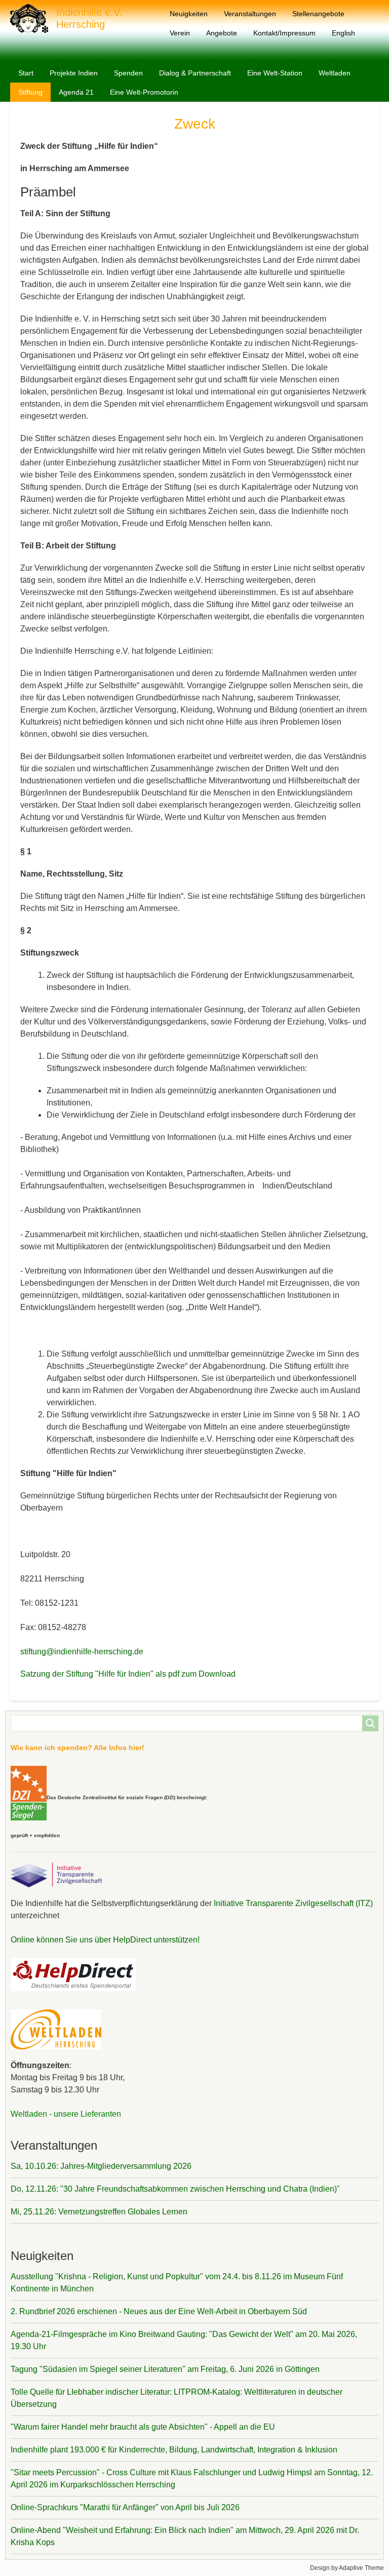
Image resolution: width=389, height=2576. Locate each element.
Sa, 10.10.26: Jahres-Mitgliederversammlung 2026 (101, 2166)
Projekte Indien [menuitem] (74, 73)
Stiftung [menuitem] (30, 92)
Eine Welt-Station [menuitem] (275, 73)
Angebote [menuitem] (222, 33)
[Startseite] (33, 18)
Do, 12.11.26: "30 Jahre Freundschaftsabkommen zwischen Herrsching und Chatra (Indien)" (175, 2189)
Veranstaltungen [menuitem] (250, 14)
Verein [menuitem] (180, 33)
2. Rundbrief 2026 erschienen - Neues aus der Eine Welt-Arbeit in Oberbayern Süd (159, 2311)
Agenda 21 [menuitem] (76, 92)
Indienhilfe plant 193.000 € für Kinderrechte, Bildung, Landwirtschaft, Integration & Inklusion (174, 2450)
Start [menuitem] (26, 73)
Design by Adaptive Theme (347, 2568)
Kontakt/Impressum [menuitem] (284, 33)
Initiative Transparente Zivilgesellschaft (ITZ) (292, 1903)
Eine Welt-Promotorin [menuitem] (144, 92)
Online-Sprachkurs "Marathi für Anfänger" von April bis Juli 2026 (125, 2507)
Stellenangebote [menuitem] (318, 14)
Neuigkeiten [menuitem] (189, 14)
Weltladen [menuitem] (335, 73)
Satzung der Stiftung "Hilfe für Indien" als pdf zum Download (128, 1674)
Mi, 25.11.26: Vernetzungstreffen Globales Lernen (99, 2212)
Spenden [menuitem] (128, 73)
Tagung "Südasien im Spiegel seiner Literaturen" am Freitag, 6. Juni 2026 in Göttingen (165, 2369)
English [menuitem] (343, 33)
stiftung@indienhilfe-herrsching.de (82, 1652)
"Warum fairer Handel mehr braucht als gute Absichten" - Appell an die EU (143, 2427)
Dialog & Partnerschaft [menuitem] (195, 73)
